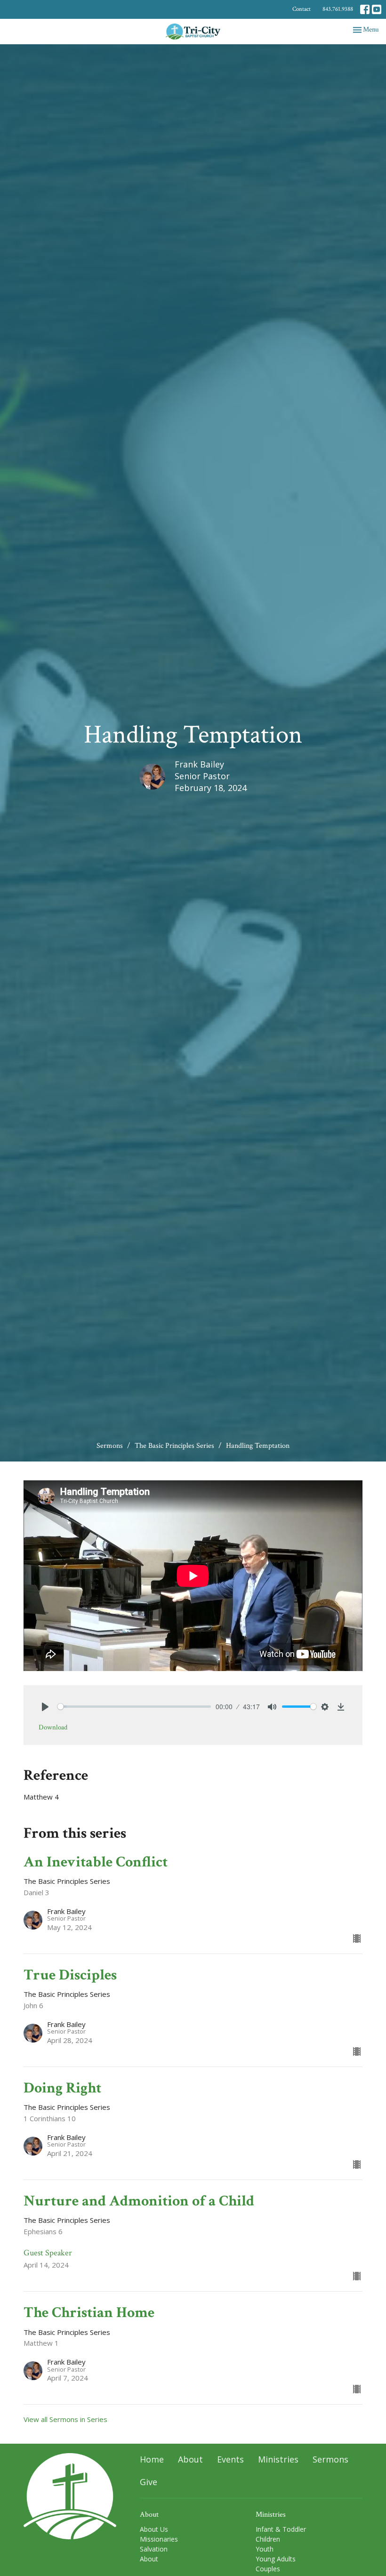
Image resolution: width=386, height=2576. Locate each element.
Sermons (110, 1446)
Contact (302, 9)
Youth (265, 2549)
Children (268, 2539)
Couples (268, 2569)
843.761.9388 (338, 9)
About (190, 2459)
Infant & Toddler (281, 2529)
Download (53, 1727)
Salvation (154, 2549)
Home (152, 2459)
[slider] (134, 1707)
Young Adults (276, 2559)
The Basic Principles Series (174, 1446)
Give (149, 2482)
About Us (154, 2529)
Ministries (278, 2459)
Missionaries (159, 2539)
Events (230, 2459)
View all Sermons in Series (65, 2419)
